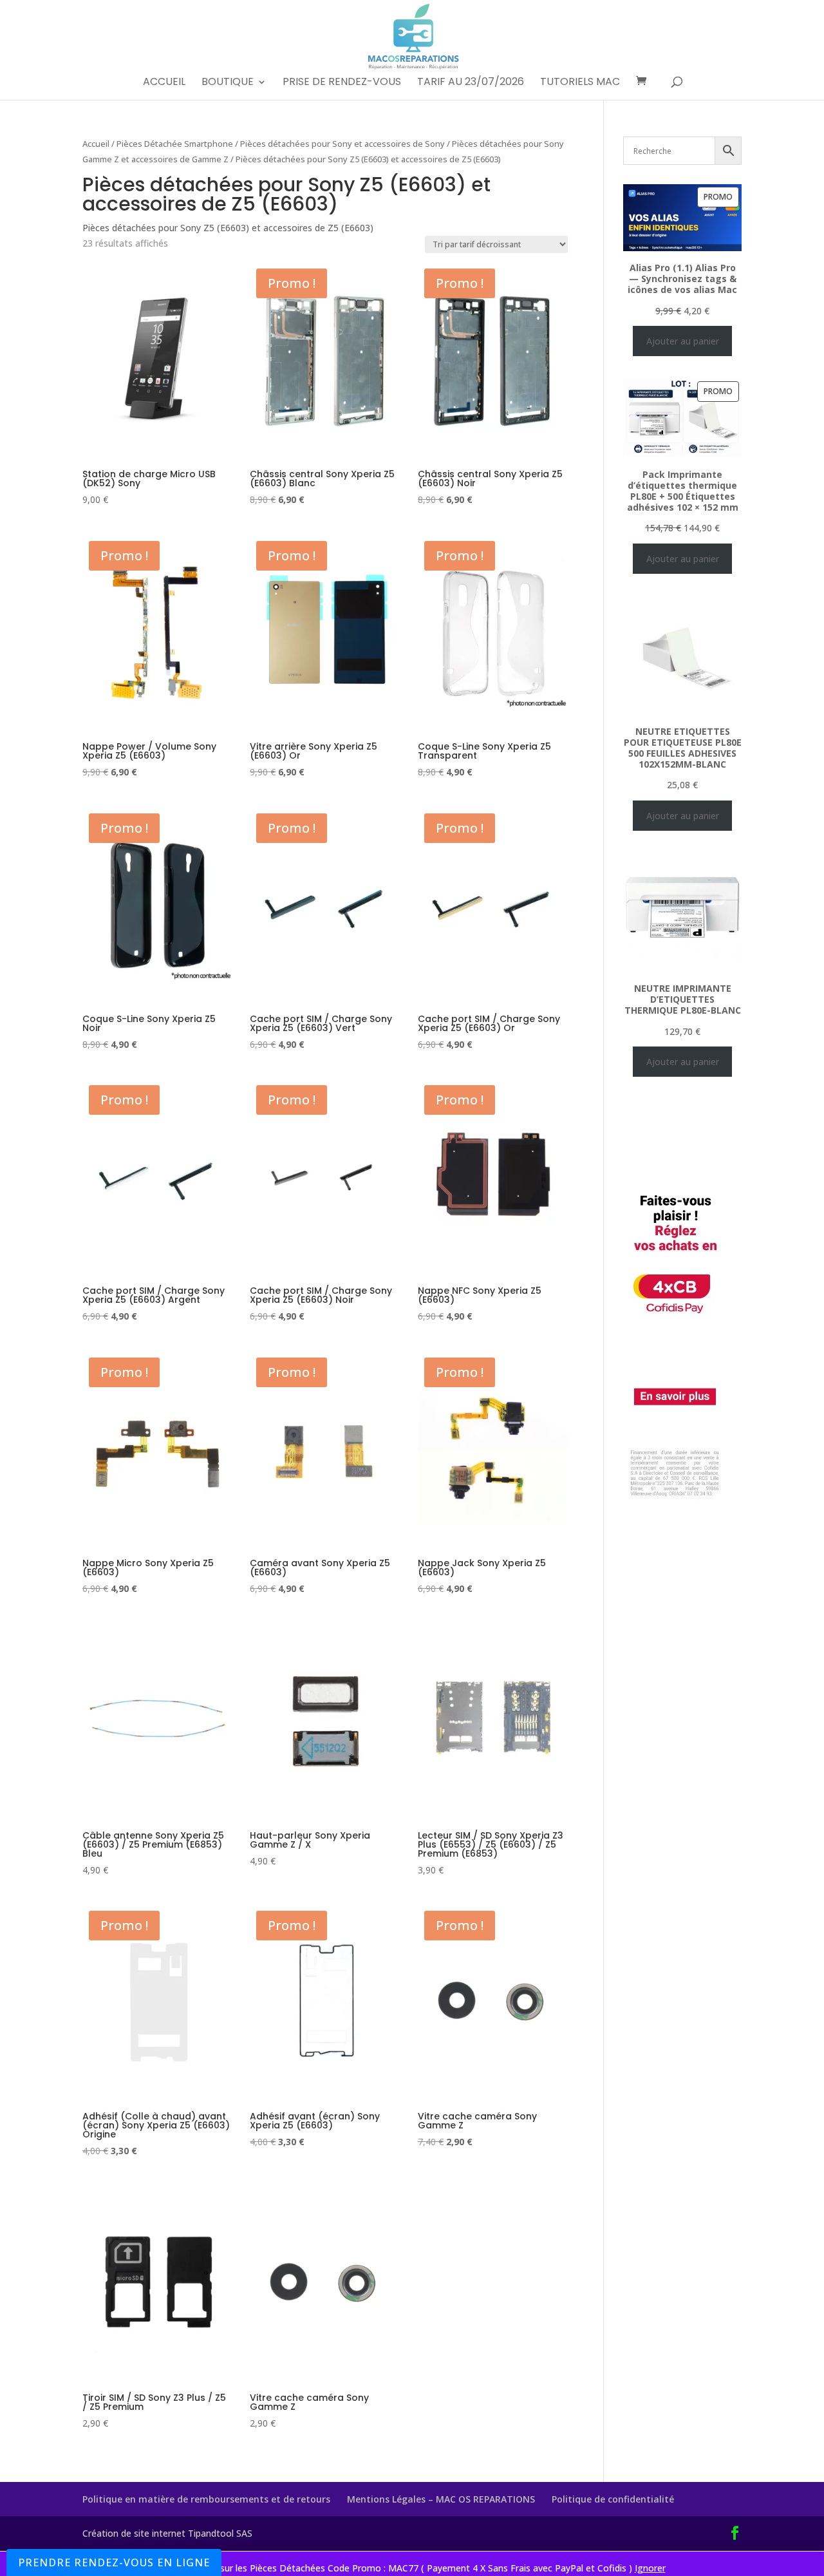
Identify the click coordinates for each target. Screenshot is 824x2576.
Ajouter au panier (683, 341)
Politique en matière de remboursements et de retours (206, 2499)
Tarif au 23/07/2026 (471, 83)
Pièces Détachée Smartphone (175, 144)
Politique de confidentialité (613, 2499)
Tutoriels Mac (580, 83)
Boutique (228, 83)
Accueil (164, 83)
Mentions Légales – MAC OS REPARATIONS (441, 2499)
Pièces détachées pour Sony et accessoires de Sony (342, 144)
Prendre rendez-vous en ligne (114, 2562)
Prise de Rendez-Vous (342, 83)
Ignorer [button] (650, 2568)
